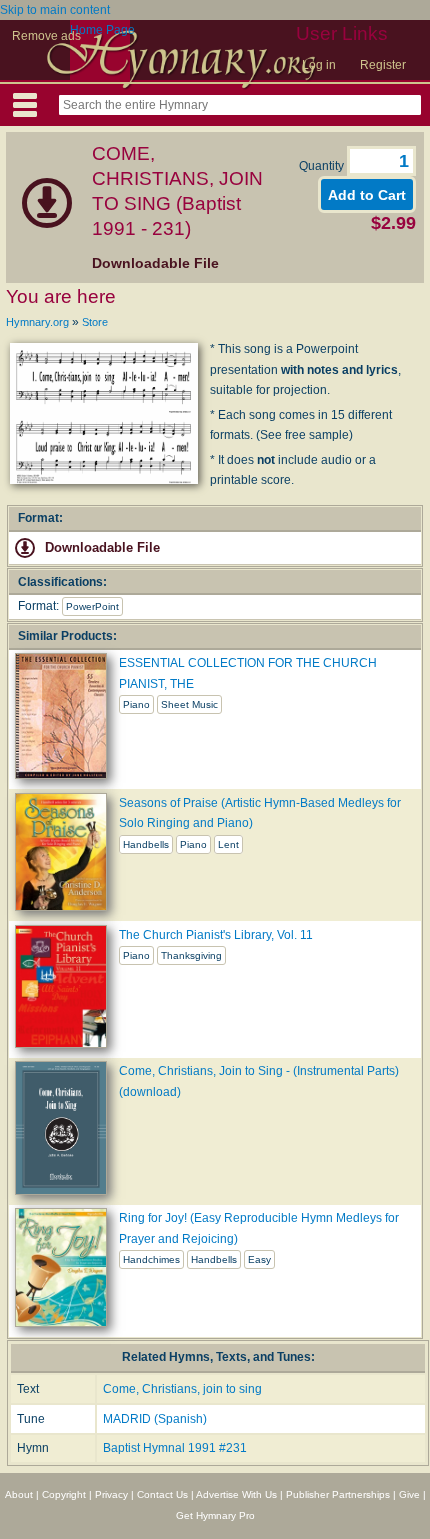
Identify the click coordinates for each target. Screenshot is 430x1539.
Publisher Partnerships (338, 1494)
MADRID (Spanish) (155, 1419)
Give (409, 1494)
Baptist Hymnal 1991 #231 (175, 1448)
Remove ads (46, 36)
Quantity (323, 166)
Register (383, 65)
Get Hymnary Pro (215, 1515)
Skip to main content (55, 10)
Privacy (111, 1494)
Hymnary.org (37, 322)
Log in (319, 65)
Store (95, 322)
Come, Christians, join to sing (182, 1389)
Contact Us (162, 1494)
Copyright (64, 1494)
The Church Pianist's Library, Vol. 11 (216, 935)
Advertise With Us (236, 1494)
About (19, 1494)
